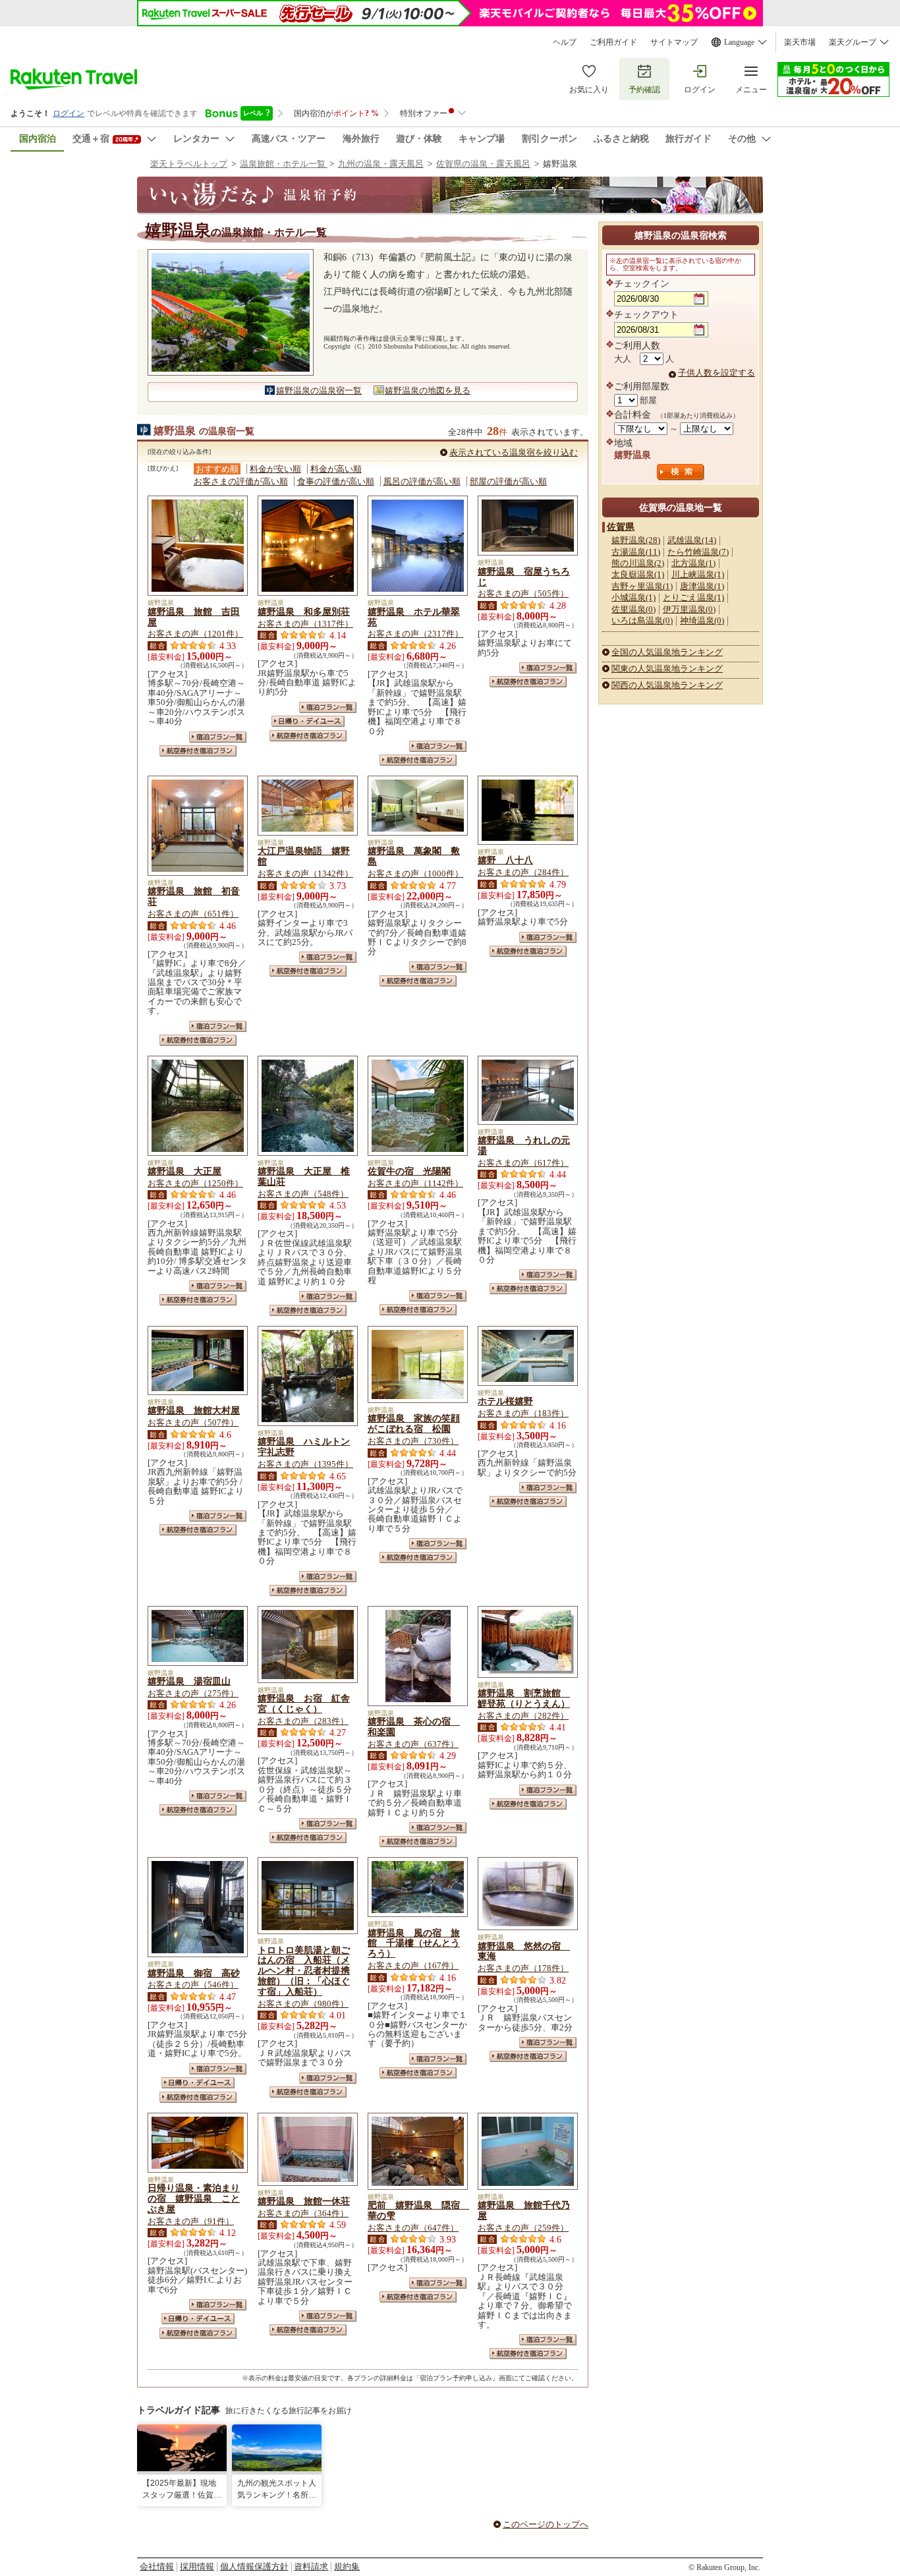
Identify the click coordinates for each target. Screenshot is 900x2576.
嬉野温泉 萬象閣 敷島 (414, 856)
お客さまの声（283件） (303, 1721)
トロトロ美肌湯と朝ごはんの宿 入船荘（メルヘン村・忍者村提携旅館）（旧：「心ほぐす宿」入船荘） (304, 1971)
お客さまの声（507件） (193, 1422)
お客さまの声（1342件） (305, 873)
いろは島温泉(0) (642, 620)
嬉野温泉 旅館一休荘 (304, 2201)
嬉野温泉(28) (636, 540)
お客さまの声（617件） (523, 1163)
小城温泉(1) (633, 597)
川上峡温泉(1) (698, 574)
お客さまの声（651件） (193, 914)
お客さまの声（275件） (193, 1693)
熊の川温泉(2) (638, 563)
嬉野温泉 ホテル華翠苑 (414, 617)
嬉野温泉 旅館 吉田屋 (194, 617)
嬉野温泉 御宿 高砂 (194, 1973)
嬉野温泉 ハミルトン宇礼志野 (304, 1446)
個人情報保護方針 (254, 2566)
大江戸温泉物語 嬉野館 (304, 856)
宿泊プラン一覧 (218, 737)
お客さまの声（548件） (303, 1194)
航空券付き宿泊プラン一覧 (198, 751)
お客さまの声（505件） (523, 593)
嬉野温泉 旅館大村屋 (194, 1410)
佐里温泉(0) (633, 609)
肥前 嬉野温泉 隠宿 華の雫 (418, 2210)
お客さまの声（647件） (413, 2228)
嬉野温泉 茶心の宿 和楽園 (414, 1727)
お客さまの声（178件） (523, 1968)
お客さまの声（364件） (303, 2213)
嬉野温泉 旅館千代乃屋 (524, 2210)
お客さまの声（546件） (193, 1985)
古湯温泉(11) (636, 552)
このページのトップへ (546, 2524)
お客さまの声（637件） (413, 1744)
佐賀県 (621, 527)
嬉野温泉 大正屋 (184, 1171)
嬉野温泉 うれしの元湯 (524, 1145)
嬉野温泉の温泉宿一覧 (319, 390)
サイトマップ (674, 42)
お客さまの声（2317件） (415, 634)
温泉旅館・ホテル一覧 (284, 164)
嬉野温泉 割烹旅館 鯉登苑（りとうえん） (524, 1698)
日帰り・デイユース (308, 721)
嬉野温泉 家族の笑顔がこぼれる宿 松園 (414, 1423)
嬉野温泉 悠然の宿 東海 (524, 1951)
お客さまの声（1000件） (415, 873)
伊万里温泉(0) (689, 609)
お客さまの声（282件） (523, 1716)
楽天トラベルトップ (189, 164)
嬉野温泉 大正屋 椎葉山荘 (304, 1176)
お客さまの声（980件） (303, 2004)
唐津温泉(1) (702, 586)
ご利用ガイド (613, 42)
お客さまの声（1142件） (415, 1183)
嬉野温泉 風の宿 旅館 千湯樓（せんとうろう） (414, 1943)
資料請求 (311, 2566)
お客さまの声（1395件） (305, 1464)
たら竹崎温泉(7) (698, 552)
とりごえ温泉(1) (693, 597)
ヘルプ (565, 42)
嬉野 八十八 (505, 860)
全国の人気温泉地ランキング (667, 652)
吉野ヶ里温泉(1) (642, 586)
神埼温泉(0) (702, 620)
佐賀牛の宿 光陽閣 (409, 1171)
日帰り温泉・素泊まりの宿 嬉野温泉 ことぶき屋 (194, 2198)
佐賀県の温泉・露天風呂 (483, 164)
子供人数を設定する (717, 373)
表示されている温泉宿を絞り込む (514, 452)
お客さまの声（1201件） (195, 634)
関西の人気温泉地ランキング (667, 685)
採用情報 (197, 2566)
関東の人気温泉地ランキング (667, 669)
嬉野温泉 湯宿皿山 (189, 1681)
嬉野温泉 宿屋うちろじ (524, 577)
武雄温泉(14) (692, 540)
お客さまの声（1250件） (195, 1183)
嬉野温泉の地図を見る (428, 390)
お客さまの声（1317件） (305, 624)
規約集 (347, 2566)
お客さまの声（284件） (523, 872)
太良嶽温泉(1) (638, 574)
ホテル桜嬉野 (505, 1401)
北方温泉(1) (693, 563)
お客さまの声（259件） (523, 2228)
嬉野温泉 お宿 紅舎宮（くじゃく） (304, 1703)
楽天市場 (800, 42)
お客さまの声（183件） (523, 1413)
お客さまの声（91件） (191, 2221)
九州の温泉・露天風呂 (381, 164)
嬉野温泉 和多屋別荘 (304, 612)
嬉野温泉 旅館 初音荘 (194, 896)
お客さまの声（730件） (413, 1441)
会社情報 (157, 2566)
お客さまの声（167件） (413, 1965)
